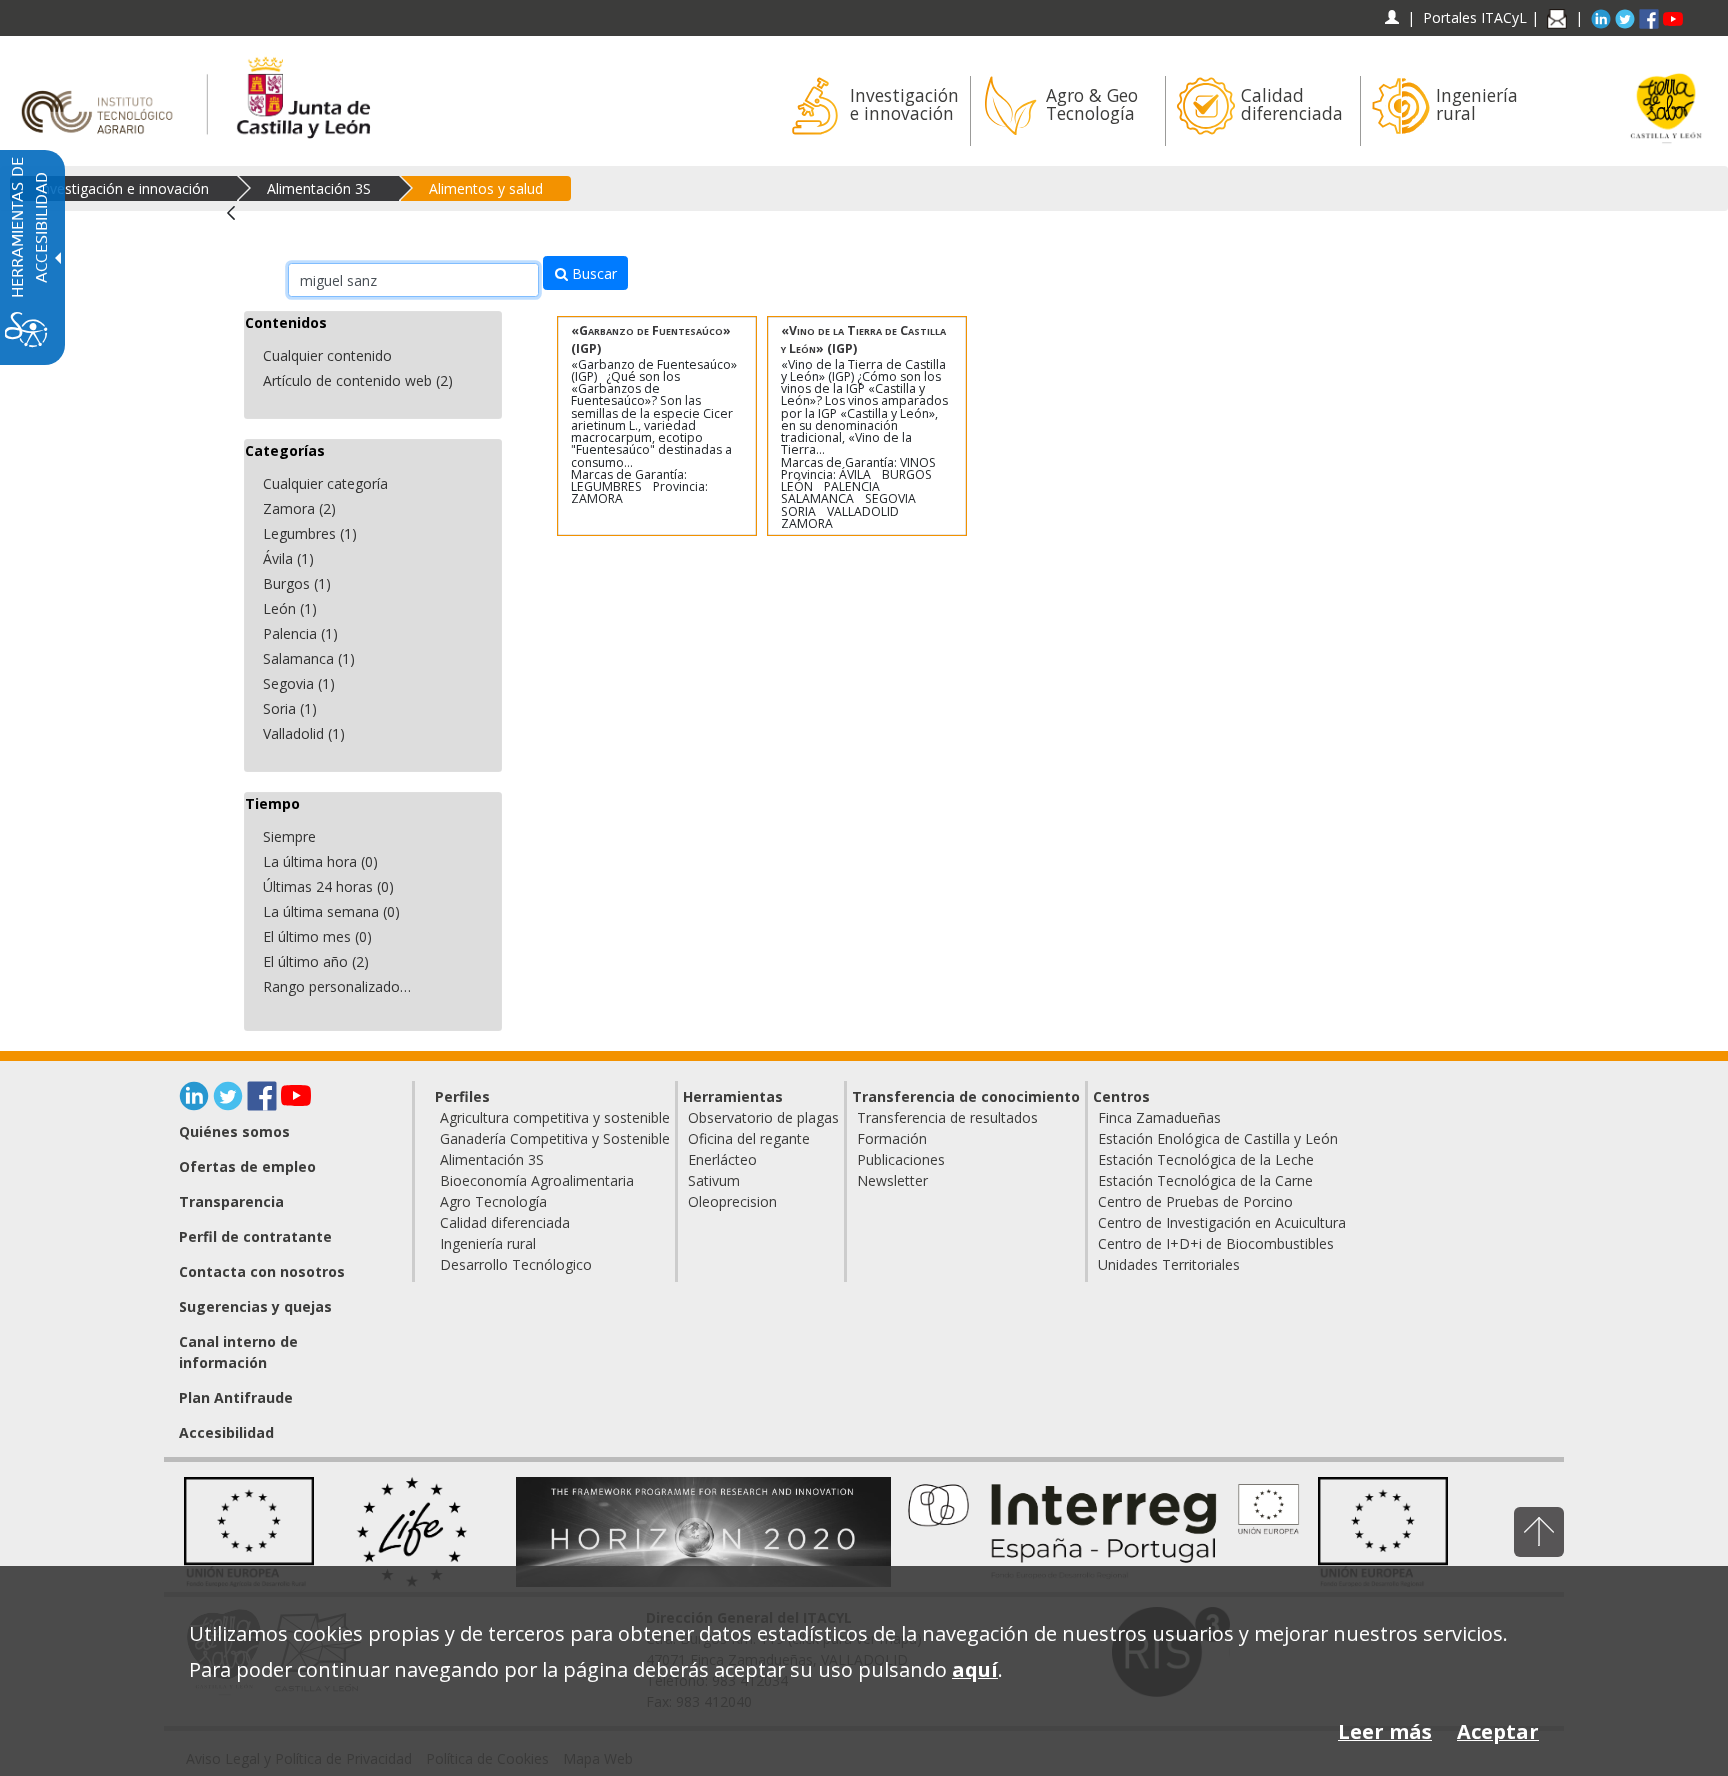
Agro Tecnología (493, 1201)
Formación (892, 1138)
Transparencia (231, 1201)
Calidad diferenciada (505, 1222)
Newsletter (892, 1180)
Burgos (297, 583)
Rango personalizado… (337, 986)
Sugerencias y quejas (255, 1306)
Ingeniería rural (488, 1243)
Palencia (300, 633)
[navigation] (1475, 17)
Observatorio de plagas (763, 1117)
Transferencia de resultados (947, 1117)
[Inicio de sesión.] (1391, 17)
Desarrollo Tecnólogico (516, 1264)
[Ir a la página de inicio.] (103, 94)
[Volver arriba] (1539, 1531)
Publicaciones (901, 1159)
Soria (290, 708)
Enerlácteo (722, 1159)
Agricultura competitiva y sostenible (555, 1117)
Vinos (918, 462)
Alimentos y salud (486, 188)
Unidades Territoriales (1169, 1264)
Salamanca (309, 658)
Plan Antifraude (236, 1397)
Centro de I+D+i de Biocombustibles (1216, 1243)
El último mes (317, 936)
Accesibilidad (226, 1432)
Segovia (299, 683)
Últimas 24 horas (328, 886)
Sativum (714, 1180)
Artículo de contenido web (358, 380)
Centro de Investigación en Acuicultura (1222, 1222)
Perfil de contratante (255, 1236)
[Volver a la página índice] (238, 223)
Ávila (288, 558)
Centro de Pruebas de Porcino (1195, 1201)
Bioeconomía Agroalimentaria (537, 1180)
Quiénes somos (234, 1131)
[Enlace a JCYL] (302, 94)
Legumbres (310, 533)
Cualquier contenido (327, 355)
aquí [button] (975, 1669)
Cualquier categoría (325, 483)
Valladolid (304, 733)
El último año (316, 961)
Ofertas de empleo (247, 1166)
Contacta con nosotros (262, 1271)
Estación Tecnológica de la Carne (1205, 1180)
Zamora (299, 508)
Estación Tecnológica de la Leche (1206, 1159)
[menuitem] (872, 111)
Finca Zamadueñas (1159, 1117)
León (290, 608)
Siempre (289, 836)
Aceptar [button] (1498, 1731)
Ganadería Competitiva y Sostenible (555, 1138)
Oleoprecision (732, 1201)
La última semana (331, 911)
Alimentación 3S (319, 188)
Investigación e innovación (123, 188)
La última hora (320, 861)
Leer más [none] (1385, 1731)
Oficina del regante (749, 1138)
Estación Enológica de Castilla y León (1218, 1138)
